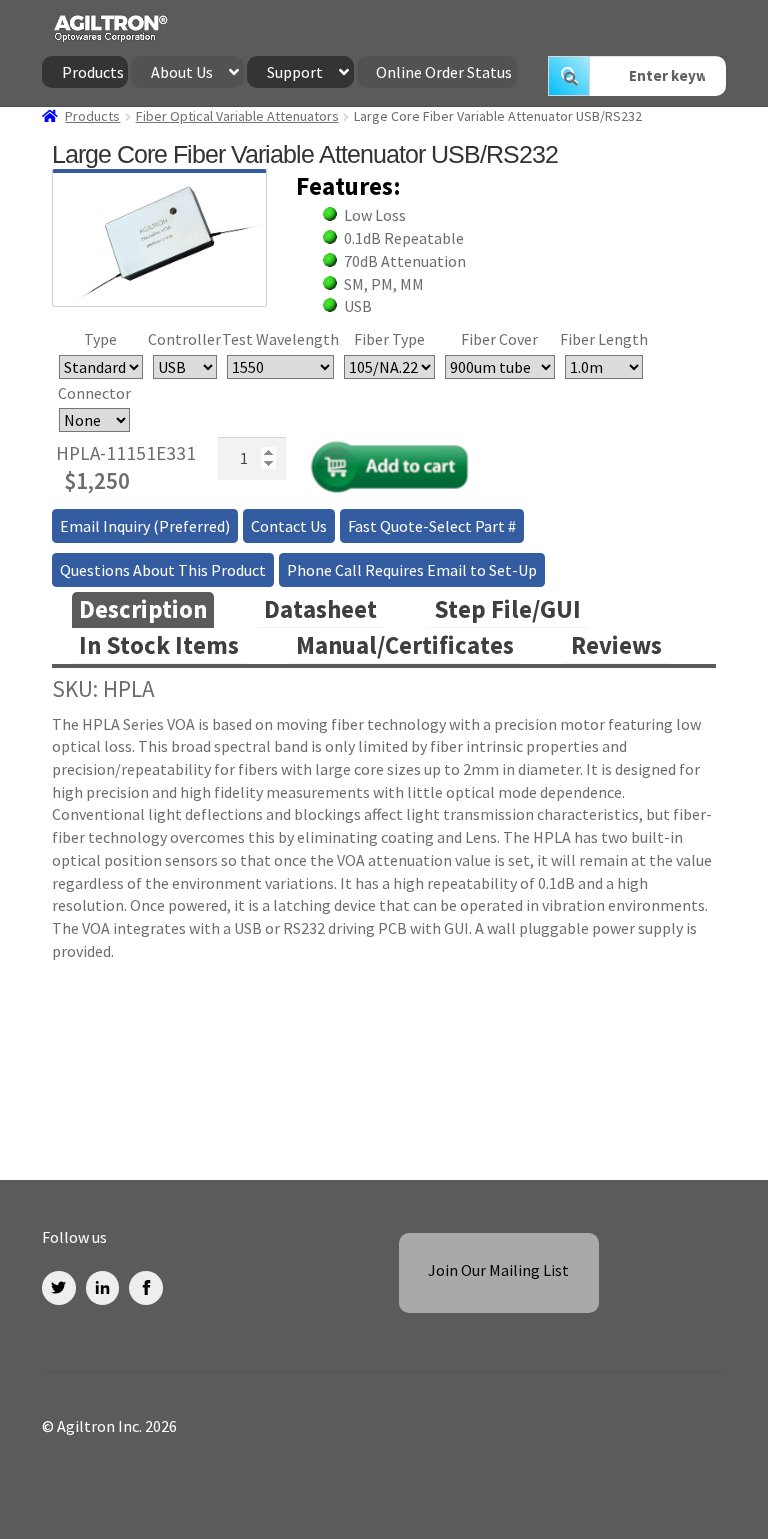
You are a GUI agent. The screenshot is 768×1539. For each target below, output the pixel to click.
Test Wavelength (280, 339)
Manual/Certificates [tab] (405, 645)
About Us (182, 72)
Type (100, 339)
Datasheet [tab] (320, 609)
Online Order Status (444, 72)
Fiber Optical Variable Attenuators (237, 116)
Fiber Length (604, 339)
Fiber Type (389, 339)
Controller (184, 339)
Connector (94, 393)
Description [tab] (143, 609)
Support (295, 72)
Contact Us (289, 526)
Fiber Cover (499, 339)
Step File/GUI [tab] (507, 609)
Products (92, 72)
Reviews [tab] (616, 645)
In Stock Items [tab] (159, 645)
